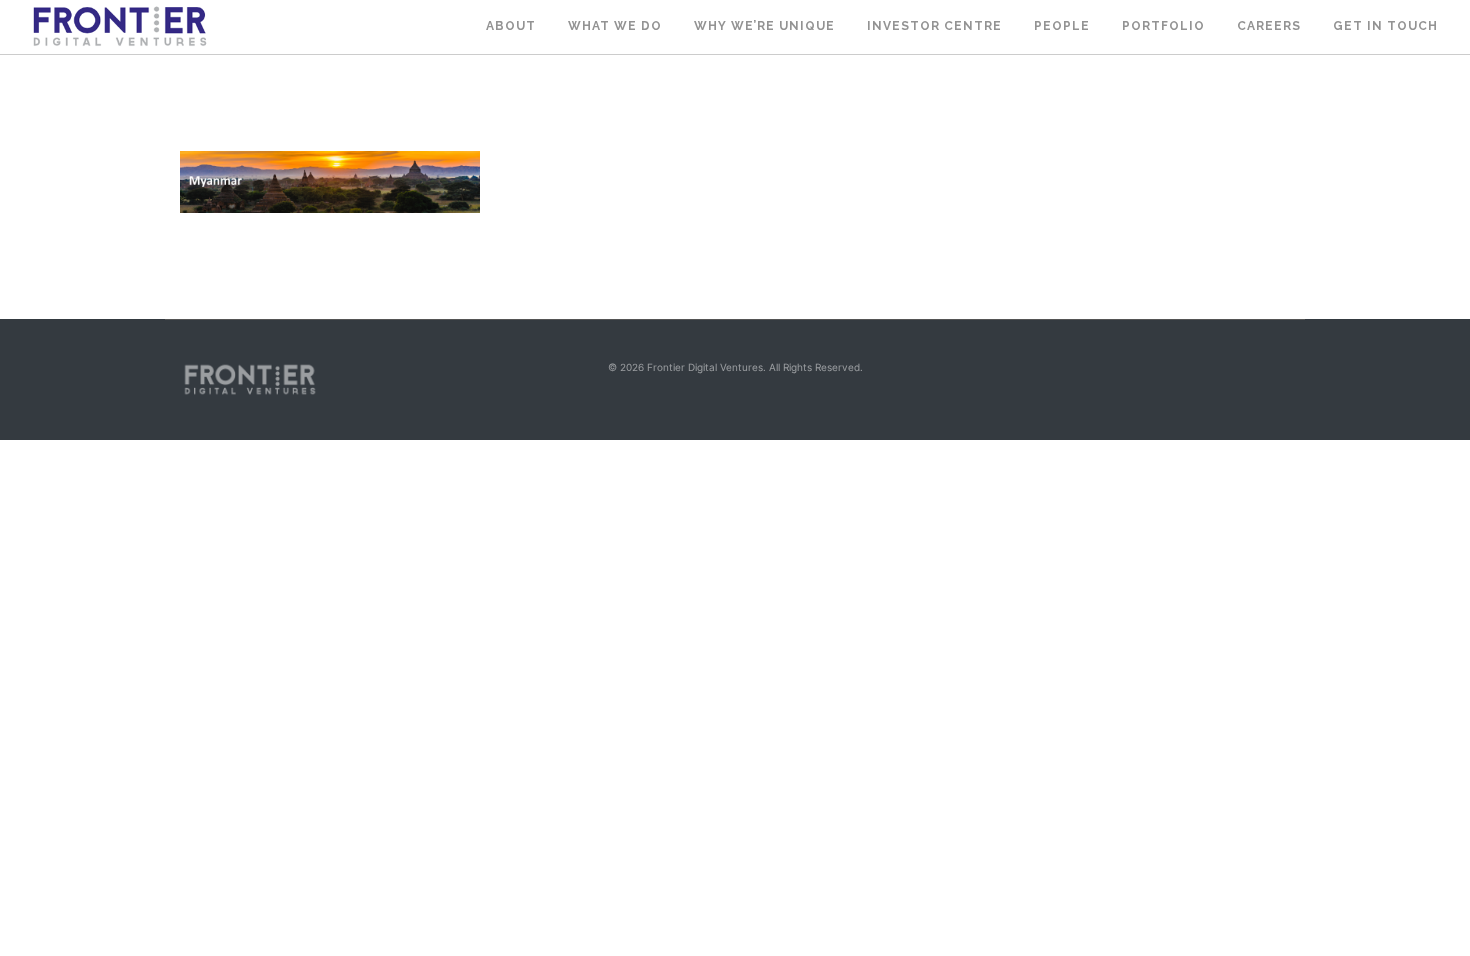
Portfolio (1163, 26)
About (511, 26)
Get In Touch (1385, 26)
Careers (1269, 26)
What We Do (615, 26)
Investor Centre (934, 26)
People (1062, 26)
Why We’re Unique (764, 26)
